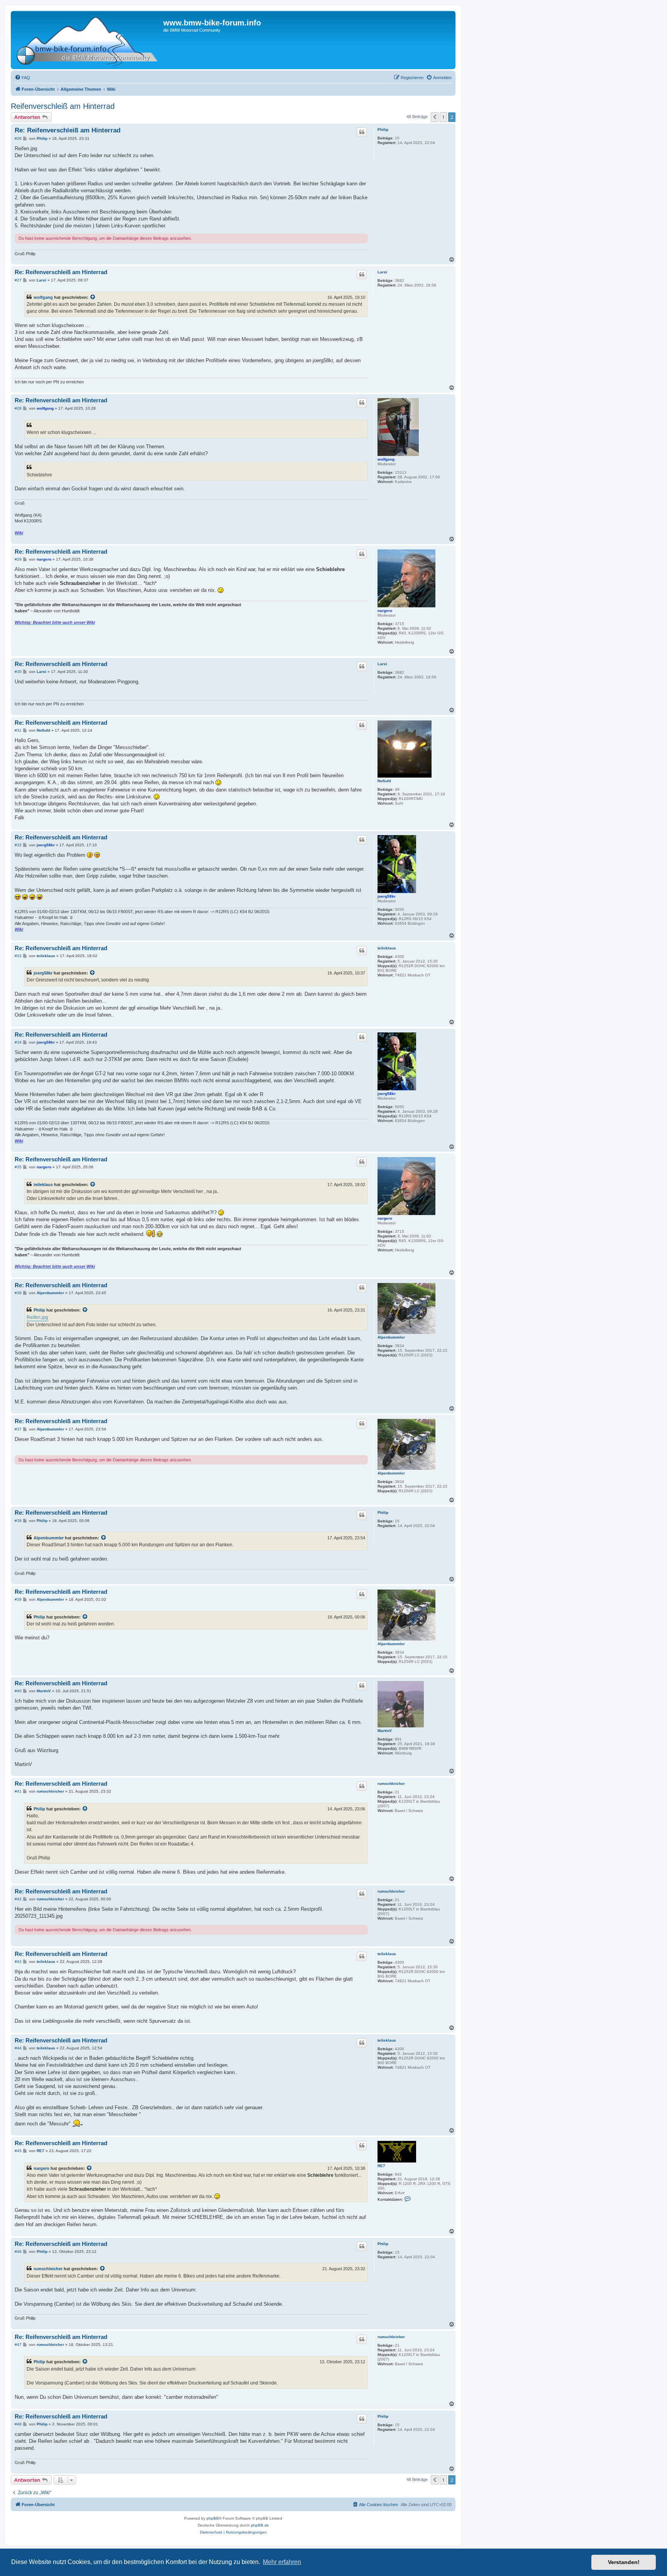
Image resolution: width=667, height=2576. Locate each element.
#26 (18, 138)
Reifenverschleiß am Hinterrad (63, 106)
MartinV (385, 1731)
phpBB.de (260, 2525)
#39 (18, 1599)
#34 (18, 1042)
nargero (385, 611)
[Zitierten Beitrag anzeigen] (93, 297)
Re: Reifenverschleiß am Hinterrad (68, 130)
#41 (18, 1791)
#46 (18, 2251)
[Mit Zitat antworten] (362, 132)
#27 (18, 280)
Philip (383, 130)
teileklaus (387, 948)
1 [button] (443, 117)
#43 (18, 1962)
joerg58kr (387, 896)
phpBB (213, 2518)
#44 (18, 2048)
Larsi (382, 272)
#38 (18, 1521)
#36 (18, 1293)
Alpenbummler (391, 1337)
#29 (18, 559)
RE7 (381, 2166)
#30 (18, 672)
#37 (18, 1429)
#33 (18, 956)
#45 (18, 2151)
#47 (18, 2345)
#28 (18, 408)
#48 (18, 2424)
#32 (18, 845)
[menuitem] (22, 78)
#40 (18, 1691)
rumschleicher (391, 1784)
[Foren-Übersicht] (88, 40)
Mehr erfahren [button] (282, 2562)
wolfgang (43, 297)
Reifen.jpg (37, 1317)
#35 (18, 1167)
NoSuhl (384, 781)
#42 (18, 1899)
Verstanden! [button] (624, 2562)
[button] (435, 117)
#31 (18, 730)
